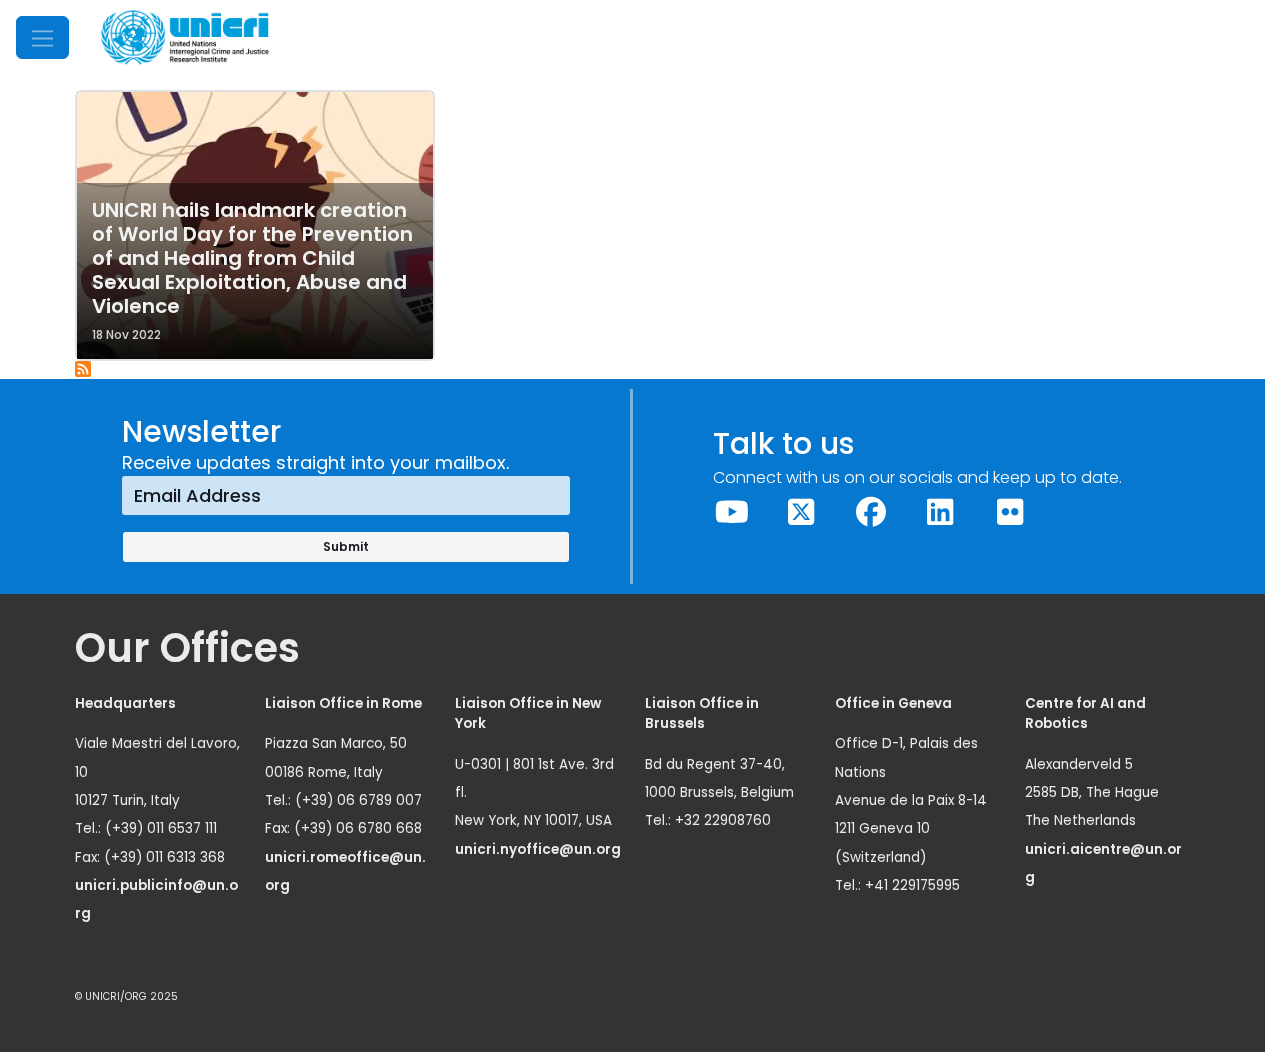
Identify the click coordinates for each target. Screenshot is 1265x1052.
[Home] (185, 37)
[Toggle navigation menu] (42, 37)
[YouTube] (732, 512)
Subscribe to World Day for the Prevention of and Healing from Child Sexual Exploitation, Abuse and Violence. (84, 370)
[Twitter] (802, 512)
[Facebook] (871, 512)
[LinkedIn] (941, 512)
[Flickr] (1010, 512)
